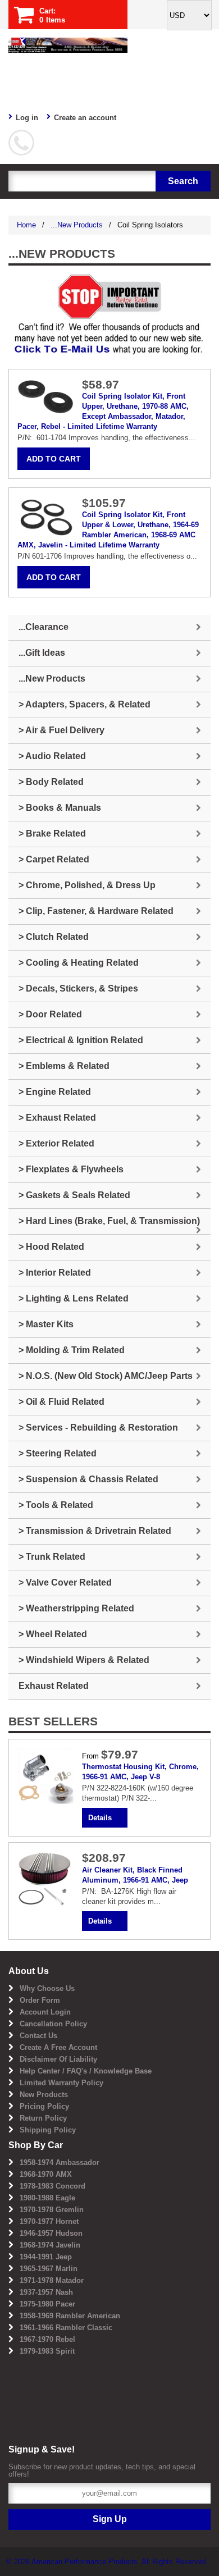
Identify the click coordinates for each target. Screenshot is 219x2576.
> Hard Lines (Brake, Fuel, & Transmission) (109, 1221)
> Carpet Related (54, 859)
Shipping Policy (48, 2130)
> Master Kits (46, 1324)
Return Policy (43, 2118)
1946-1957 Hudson (51, 2233)
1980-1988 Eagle (47, 2198)
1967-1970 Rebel (47, 2339)
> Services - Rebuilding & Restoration (98, 1428)
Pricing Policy (44, 2106)
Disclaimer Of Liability (58, 2059)
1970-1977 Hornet (49, 2221)
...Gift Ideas (42, 653)
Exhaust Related (54, 1686)
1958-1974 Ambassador (60, 2162)
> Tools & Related (56, 1505)
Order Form (40, 2000)
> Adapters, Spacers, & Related (85, 704)
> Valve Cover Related (65, 1582)
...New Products (77, 225)
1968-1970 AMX (46, 2174)
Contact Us (38, 2036)
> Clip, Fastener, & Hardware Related (96, 911)
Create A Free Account (58, 2047)
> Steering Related (58, 1453)
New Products (44, 2095)
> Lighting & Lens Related (74, 1298)
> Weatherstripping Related (76, 1608)
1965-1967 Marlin (49, 2269)
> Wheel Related (53, 1634)
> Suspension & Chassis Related (88, 1479)
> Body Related (51, 782)
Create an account (85, 118)
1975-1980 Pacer (47, 2304)
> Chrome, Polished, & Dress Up (87, 885)
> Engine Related (55, 1092)
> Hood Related (51, 1247)
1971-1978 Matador (52, 2280)
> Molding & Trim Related (72, 1350)
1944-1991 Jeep (46, 2257)
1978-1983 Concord (53, 2186)
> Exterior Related (56, 1143)
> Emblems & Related (64, 1066)
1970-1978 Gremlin (52, 2210)
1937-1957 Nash (46, 2292)
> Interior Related (55, 1273)
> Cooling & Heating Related (79, 963)
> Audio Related (52, 756)
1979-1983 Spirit (47, 2351)
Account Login (45, 2012)
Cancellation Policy (53, 2024)
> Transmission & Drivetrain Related (95, 1531)
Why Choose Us (47, 1988)
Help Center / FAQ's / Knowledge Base (86, 2071)
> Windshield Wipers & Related (84, 1660)
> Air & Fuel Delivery (61, 730)
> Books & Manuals (60, 808)
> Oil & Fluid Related (61, 1402)
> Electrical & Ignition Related (81, 1040)
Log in (27, 118)
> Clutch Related (54, 937)
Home (26, 225)
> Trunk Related (52, 1557)
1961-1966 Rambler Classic (66, 2328)
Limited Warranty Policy (61, 2083)
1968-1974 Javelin (50, 2245)
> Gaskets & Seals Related (74, 1195)
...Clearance (44, 627)
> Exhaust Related (57, 1118)
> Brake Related (52, 833)
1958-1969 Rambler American (70, 2316)
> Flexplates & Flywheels (71, 1169)
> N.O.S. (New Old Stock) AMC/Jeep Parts (106, 1376)
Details (100, 1818)
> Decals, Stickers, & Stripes (78, 988)
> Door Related (50, 1014)
